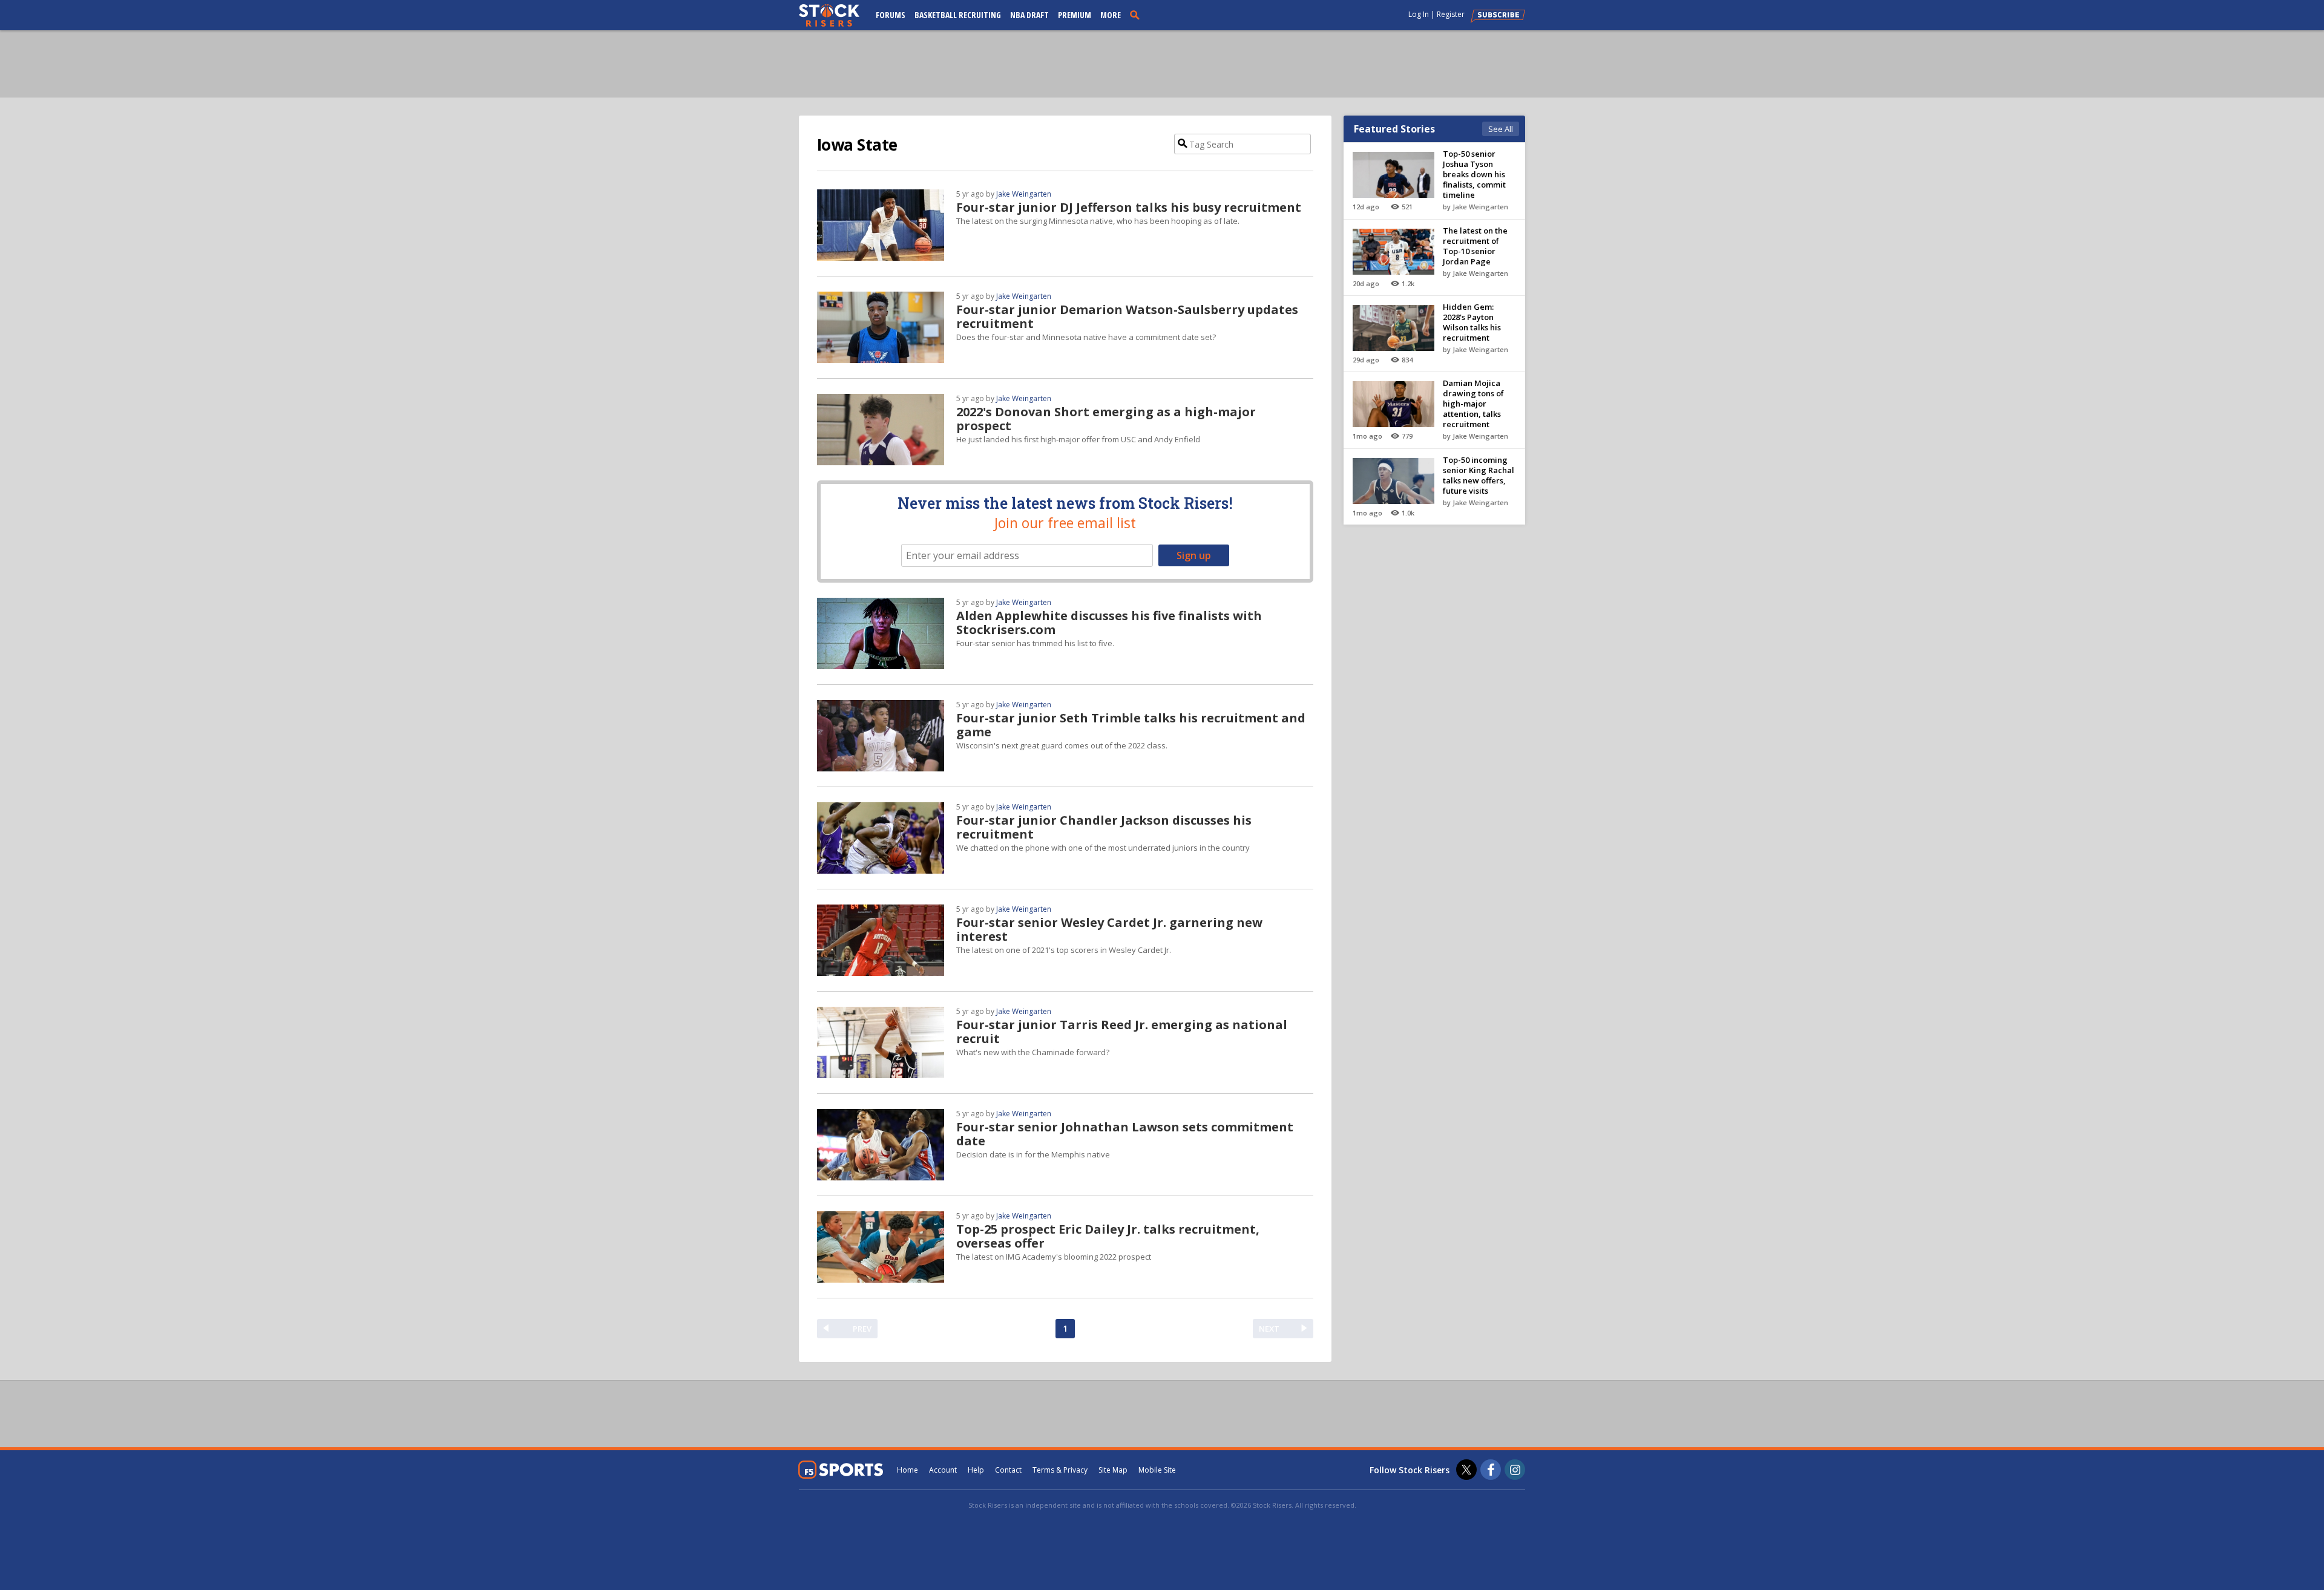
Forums (891, 15)
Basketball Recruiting (958, 15)
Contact (1008, 1470)
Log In (1419, 14)
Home (908, 1470)
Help (976, 1470)
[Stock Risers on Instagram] (1515, 1470)
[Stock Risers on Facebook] (1491, 1470)
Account (943, 1470)
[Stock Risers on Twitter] (1466, 1470)
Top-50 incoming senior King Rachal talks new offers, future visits (1479, 475)
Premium (1075, 15)
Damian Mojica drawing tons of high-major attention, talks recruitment (1473, 404)
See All (1501, 129)
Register (1451, 14)
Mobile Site (1157, 1470)
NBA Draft (1029, 15)
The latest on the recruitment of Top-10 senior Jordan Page (1475, 246)
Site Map (1113, 1470)
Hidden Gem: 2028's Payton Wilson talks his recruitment (1472, 322)
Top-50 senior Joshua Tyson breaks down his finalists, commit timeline (1474, 174)
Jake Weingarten (1024, 194)
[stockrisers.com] (829, 16)
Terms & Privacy (1060, 1470)
